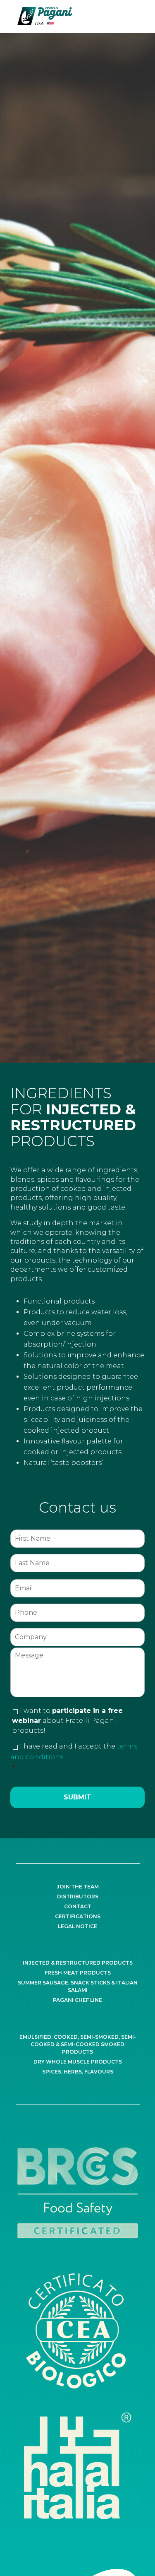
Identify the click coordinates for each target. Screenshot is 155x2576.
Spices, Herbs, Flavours (78, 2072)
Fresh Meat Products (78, 1973)
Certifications (78, 1916)
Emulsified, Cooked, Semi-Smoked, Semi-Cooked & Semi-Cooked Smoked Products (78, 2044)
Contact (78, 1906)
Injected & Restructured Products (78, 1963)
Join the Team (78, 1887)
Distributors (78, 1897)
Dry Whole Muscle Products (78, 2062)
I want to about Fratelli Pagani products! (67, 1721)
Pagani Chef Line (77, 2000)
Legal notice (77, 1926)
